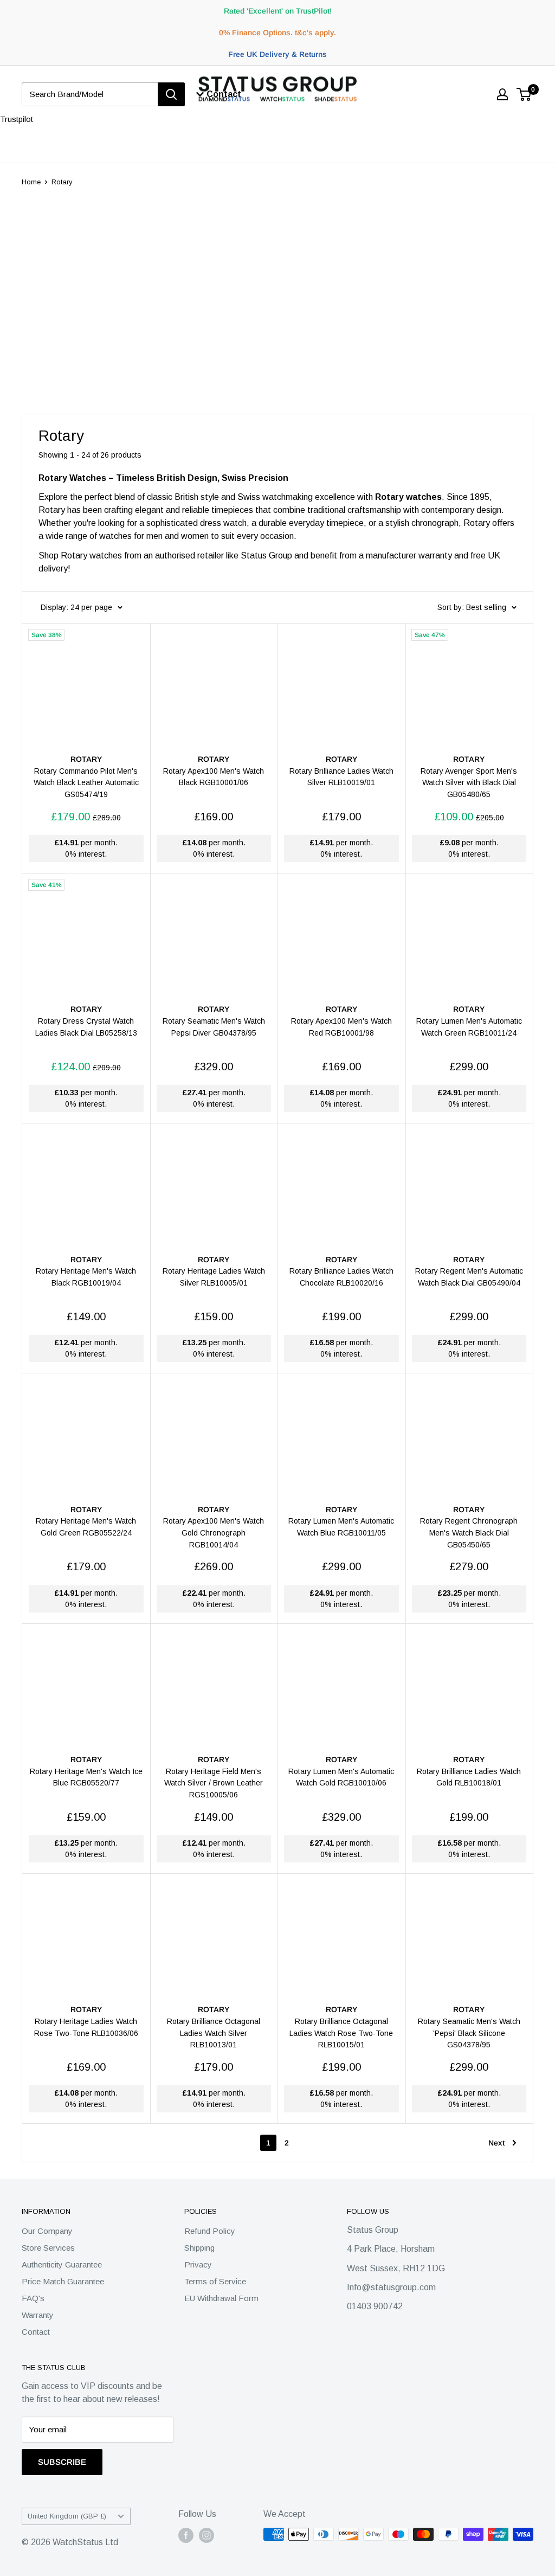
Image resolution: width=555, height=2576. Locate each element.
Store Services (48, 2248)
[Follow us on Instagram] (206, 2535)
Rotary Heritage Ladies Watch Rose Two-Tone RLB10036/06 (86, 2027)
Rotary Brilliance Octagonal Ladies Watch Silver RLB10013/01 (214, 2033)
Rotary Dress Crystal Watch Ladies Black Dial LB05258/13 (86, 1027)
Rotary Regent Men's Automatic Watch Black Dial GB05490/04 (469, 1277)
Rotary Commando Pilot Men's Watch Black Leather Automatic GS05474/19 (86, 783)
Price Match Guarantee (63, 2281)
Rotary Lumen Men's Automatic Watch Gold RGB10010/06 (341, 1777)
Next (496, 2143)
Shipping (199, 2248)
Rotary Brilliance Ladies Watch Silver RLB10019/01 (341, 777)
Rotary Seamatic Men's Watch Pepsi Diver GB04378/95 (214, 1027)
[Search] (171, 94)
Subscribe (62, 2462)
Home (31, 182)
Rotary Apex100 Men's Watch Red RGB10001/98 (341, 1027)
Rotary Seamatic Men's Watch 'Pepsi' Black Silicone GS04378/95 (469, 2033)
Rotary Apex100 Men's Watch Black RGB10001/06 (214, 777)
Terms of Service (215, 2281)
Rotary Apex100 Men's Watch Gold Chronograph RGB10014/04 (214, 1533)
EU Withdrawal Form (221, 2298)
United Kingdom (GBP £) (67, 2516)
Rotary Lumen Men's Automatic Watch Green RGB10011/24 (469, 1027)
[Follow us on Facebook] (186, 2535)
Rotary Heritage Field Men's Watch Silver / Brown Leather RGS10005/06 (214, 1783)
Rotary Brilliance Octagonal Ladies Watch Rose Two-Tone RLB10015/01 (341, 2033)
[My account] (502, 94)
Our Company (47, 2231)
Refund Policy (210, 2231)
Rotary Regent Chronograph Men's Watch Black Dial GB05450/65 (469, 1533)
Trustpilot (17, 119)
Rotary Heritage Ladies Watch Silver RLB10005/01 (214, 1277)
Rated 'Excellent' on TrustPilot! (278, 11)
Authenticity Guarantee (62, 2265)
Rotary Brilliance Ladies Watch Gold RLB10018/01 (469, 1777)
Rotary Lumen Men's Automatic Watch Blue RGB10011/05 (341, 1527)
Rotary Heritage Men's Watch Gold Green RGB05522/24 (86, 1527)
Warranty (38, 2315)
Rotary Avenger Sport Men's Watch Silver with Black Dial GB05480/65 (469, 783)
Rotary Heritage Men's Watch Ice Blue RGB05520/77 (86, 1777)
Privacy (198, 2265)
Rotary (62, 182)
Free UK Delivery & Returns (277, 54)
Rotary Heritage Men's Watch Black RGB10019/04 (86, 1277)
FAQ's (33, 2298)
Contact (36, 2332)
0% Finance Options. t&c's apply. (277, 33)
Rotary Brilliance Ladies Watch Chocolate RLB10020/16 (341, 1277)
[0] (524, 94)
